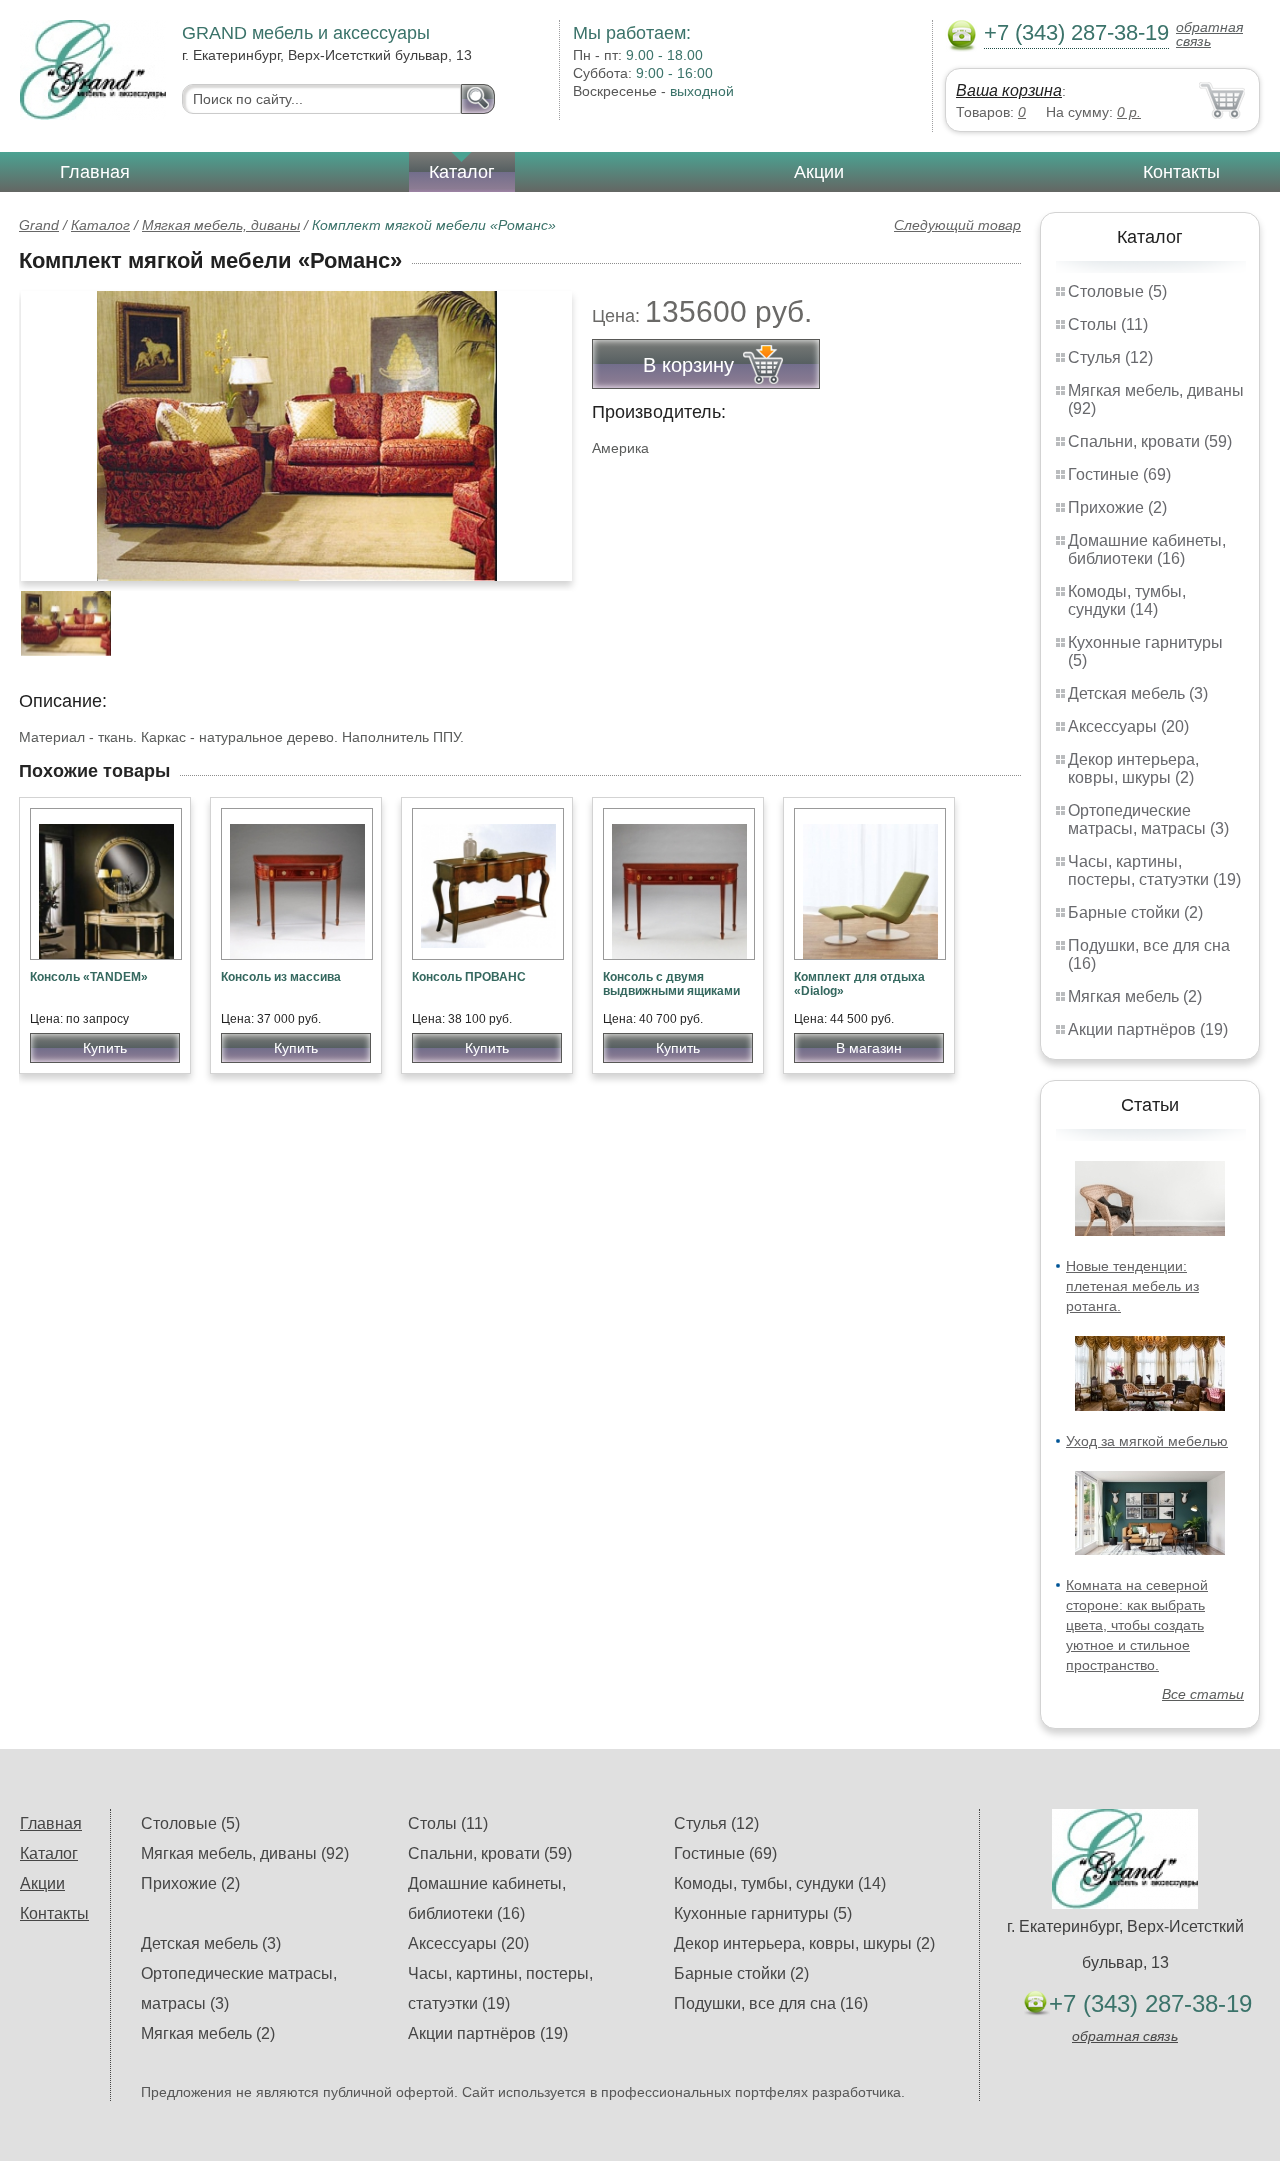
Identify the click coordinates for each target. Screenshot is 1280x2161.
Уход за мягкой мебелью (1147, 1441)
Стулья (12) (1110, 357)
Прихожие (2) (1117, 507)
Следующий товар (957, 225)
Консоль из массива (281, 977)
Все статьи (1203, 1694)
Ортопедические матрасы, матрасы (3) (1148, 819)
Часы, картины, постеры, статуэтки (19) (1154, 870)
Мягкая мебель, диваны (221, 225)
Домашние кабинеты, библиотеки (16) (1147, 549)
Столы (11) (1108, 324)
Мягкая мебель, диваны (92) (245, 1853)
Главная (95, 172)
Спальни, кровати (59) (1150, 441)
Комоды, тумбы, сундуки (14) (1127, 600)
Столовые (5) (1117, 291)
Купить (105, 1048)
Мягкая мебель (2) (1135, 996)
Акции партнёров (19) (1148, 1029)
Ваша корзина (1009, 90)
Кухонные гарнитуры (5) (763, 1913)
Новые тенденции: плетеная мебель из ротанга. (1132, 1286)
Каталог (462, 172)
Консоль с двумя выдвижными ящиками (671, 984)
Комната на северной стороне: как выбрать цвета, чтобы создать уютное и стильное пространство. (1137, 1625)
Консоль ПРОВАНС (469, 977)
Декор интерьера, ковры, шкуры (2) (1133, 768)
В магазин (869, 1048)
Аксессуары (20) (1128, 726)
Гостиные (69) (1119, 474)
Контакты (1181, 172)
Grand (39, 225)
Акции (819, 172)
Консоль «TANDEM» (89, 977)
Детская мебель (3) (1138, 693)
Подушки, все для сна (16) (771, 2003)
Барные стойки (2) (1135, 912)
